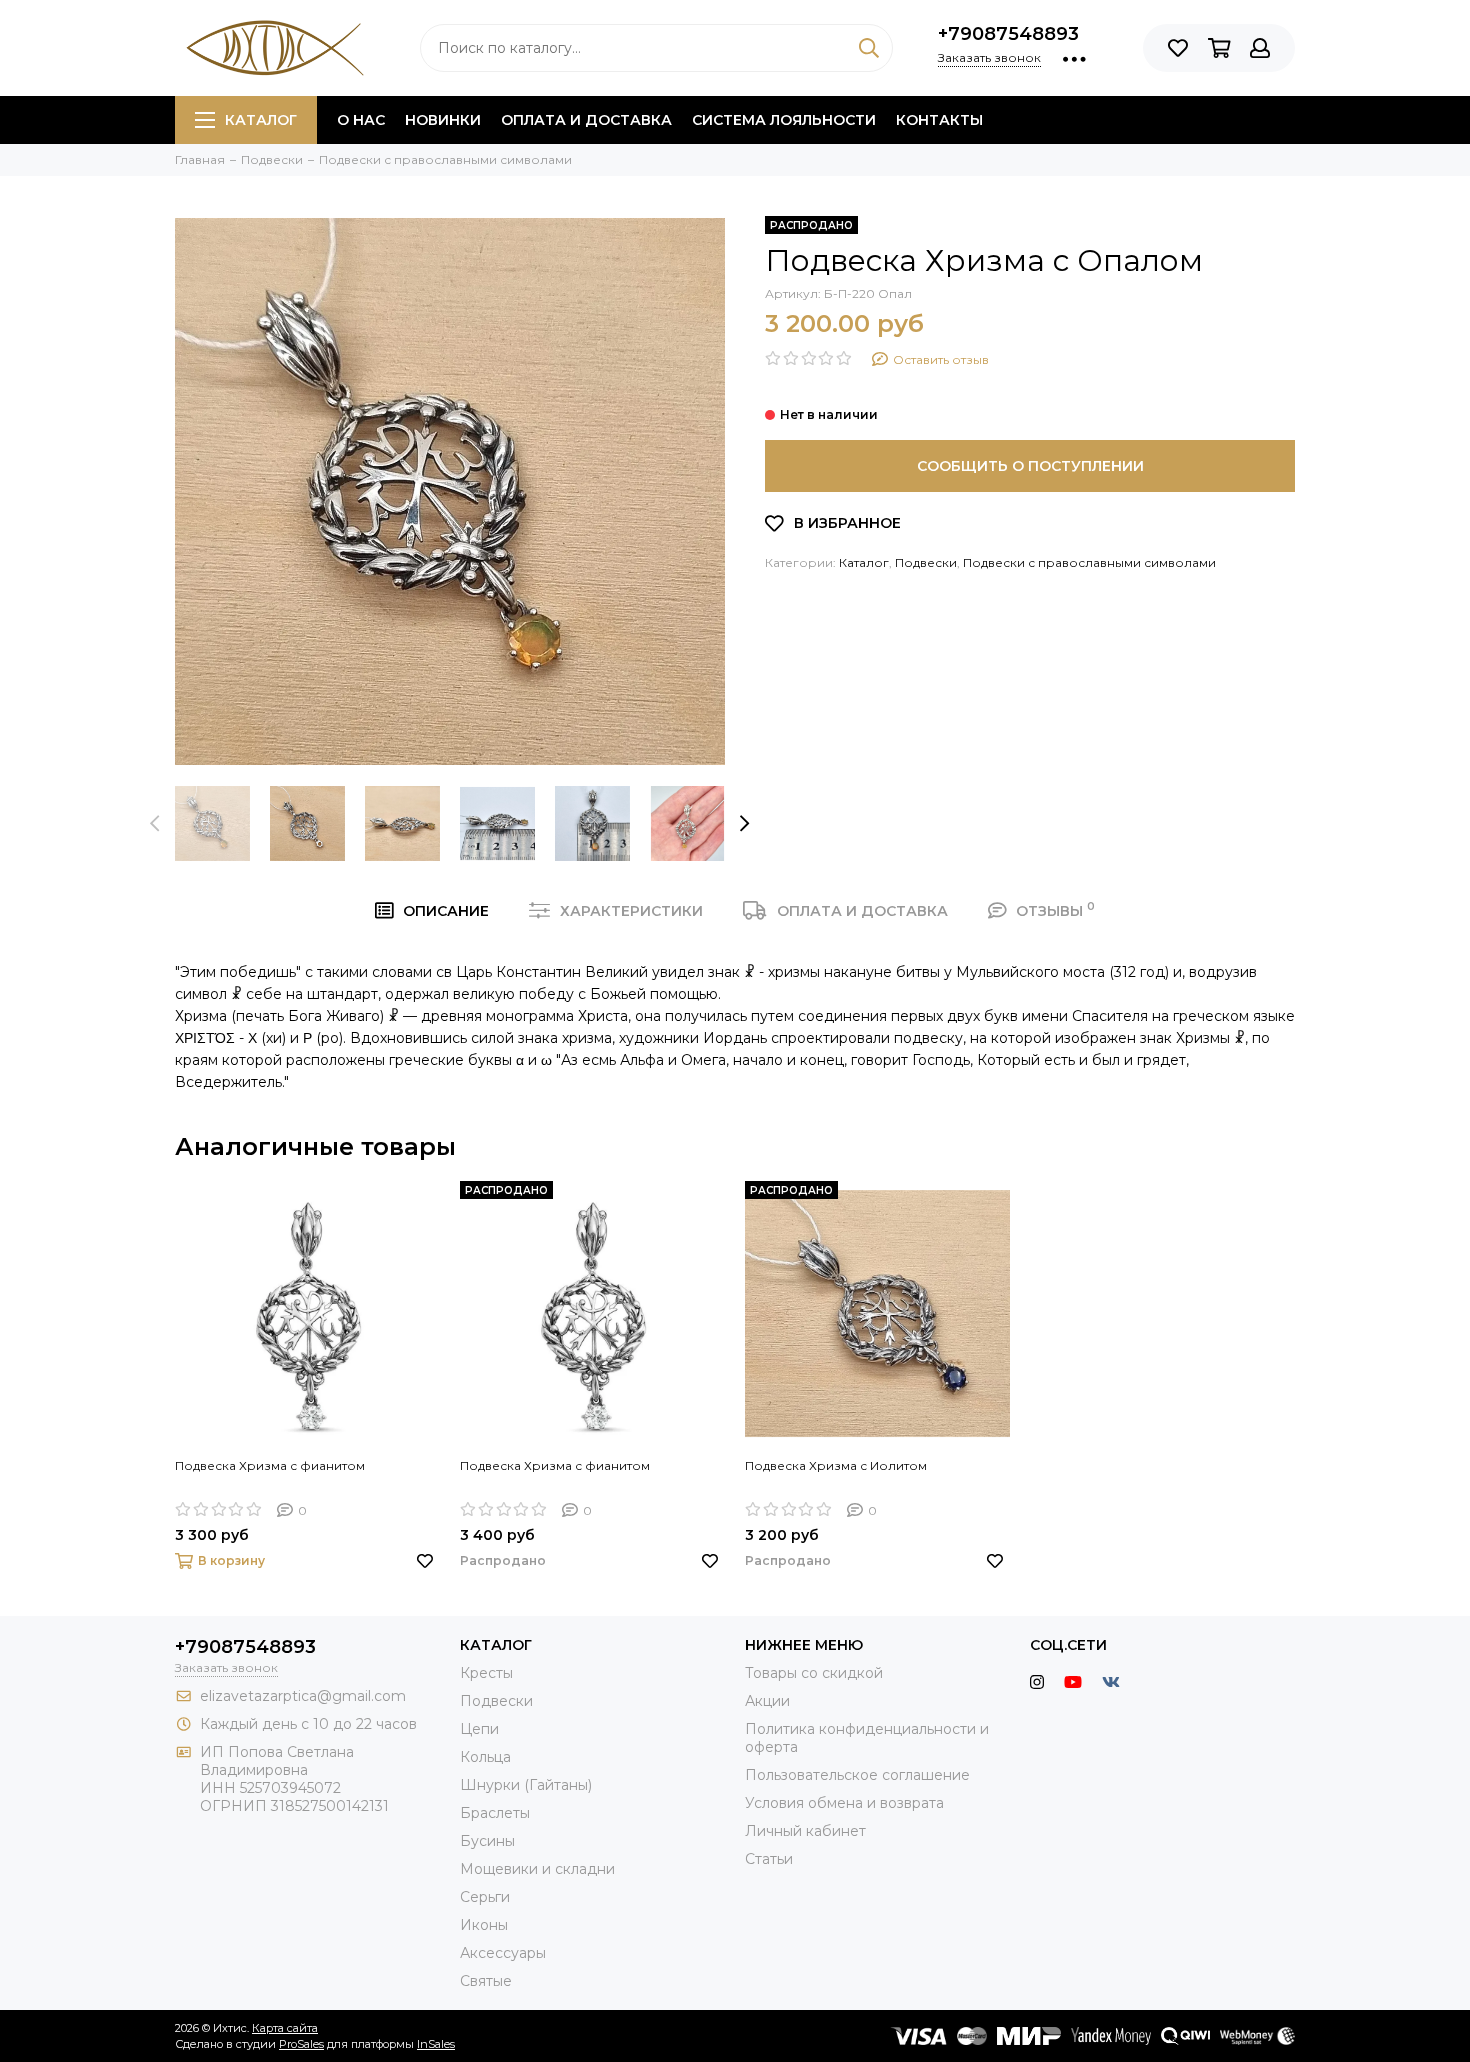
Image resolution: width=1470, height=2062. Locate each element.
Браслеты (495, 1813)
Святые (486, 1981)
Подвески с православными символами (1089, 562)
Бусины (487, 1841)
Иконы (484, 1925)
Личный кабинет (805, 1831)
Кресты (486, 1673)
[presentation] (155, 823)
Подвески (926, 562)
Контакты (939, 120)
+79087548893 (1008, 34)
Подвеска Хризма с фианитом (270, 1465)
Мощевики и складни (537, 1869)
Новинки (443, 120)
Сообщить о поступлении (1030, 466)
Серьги (485, 1897)
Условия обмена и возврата (844, 1803)
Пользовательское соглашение (857, 1775)
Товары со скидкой (814, 1673)
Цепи (479, 1729)
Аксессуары (503, 1953)
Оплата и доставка (586, 120)
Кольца (485, 1757)
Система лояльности (784, 120)
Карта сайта (285, 2028)
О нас (361, 120)
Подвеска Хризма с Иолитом (836, 1465)
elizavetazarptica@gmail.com (303, 1696)
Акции (767, 1701)
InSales (436, 2044)
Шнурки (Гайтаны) (526, 1785)
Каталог (261, 120)
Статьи (769, 1859)
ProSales (301, 2044)
